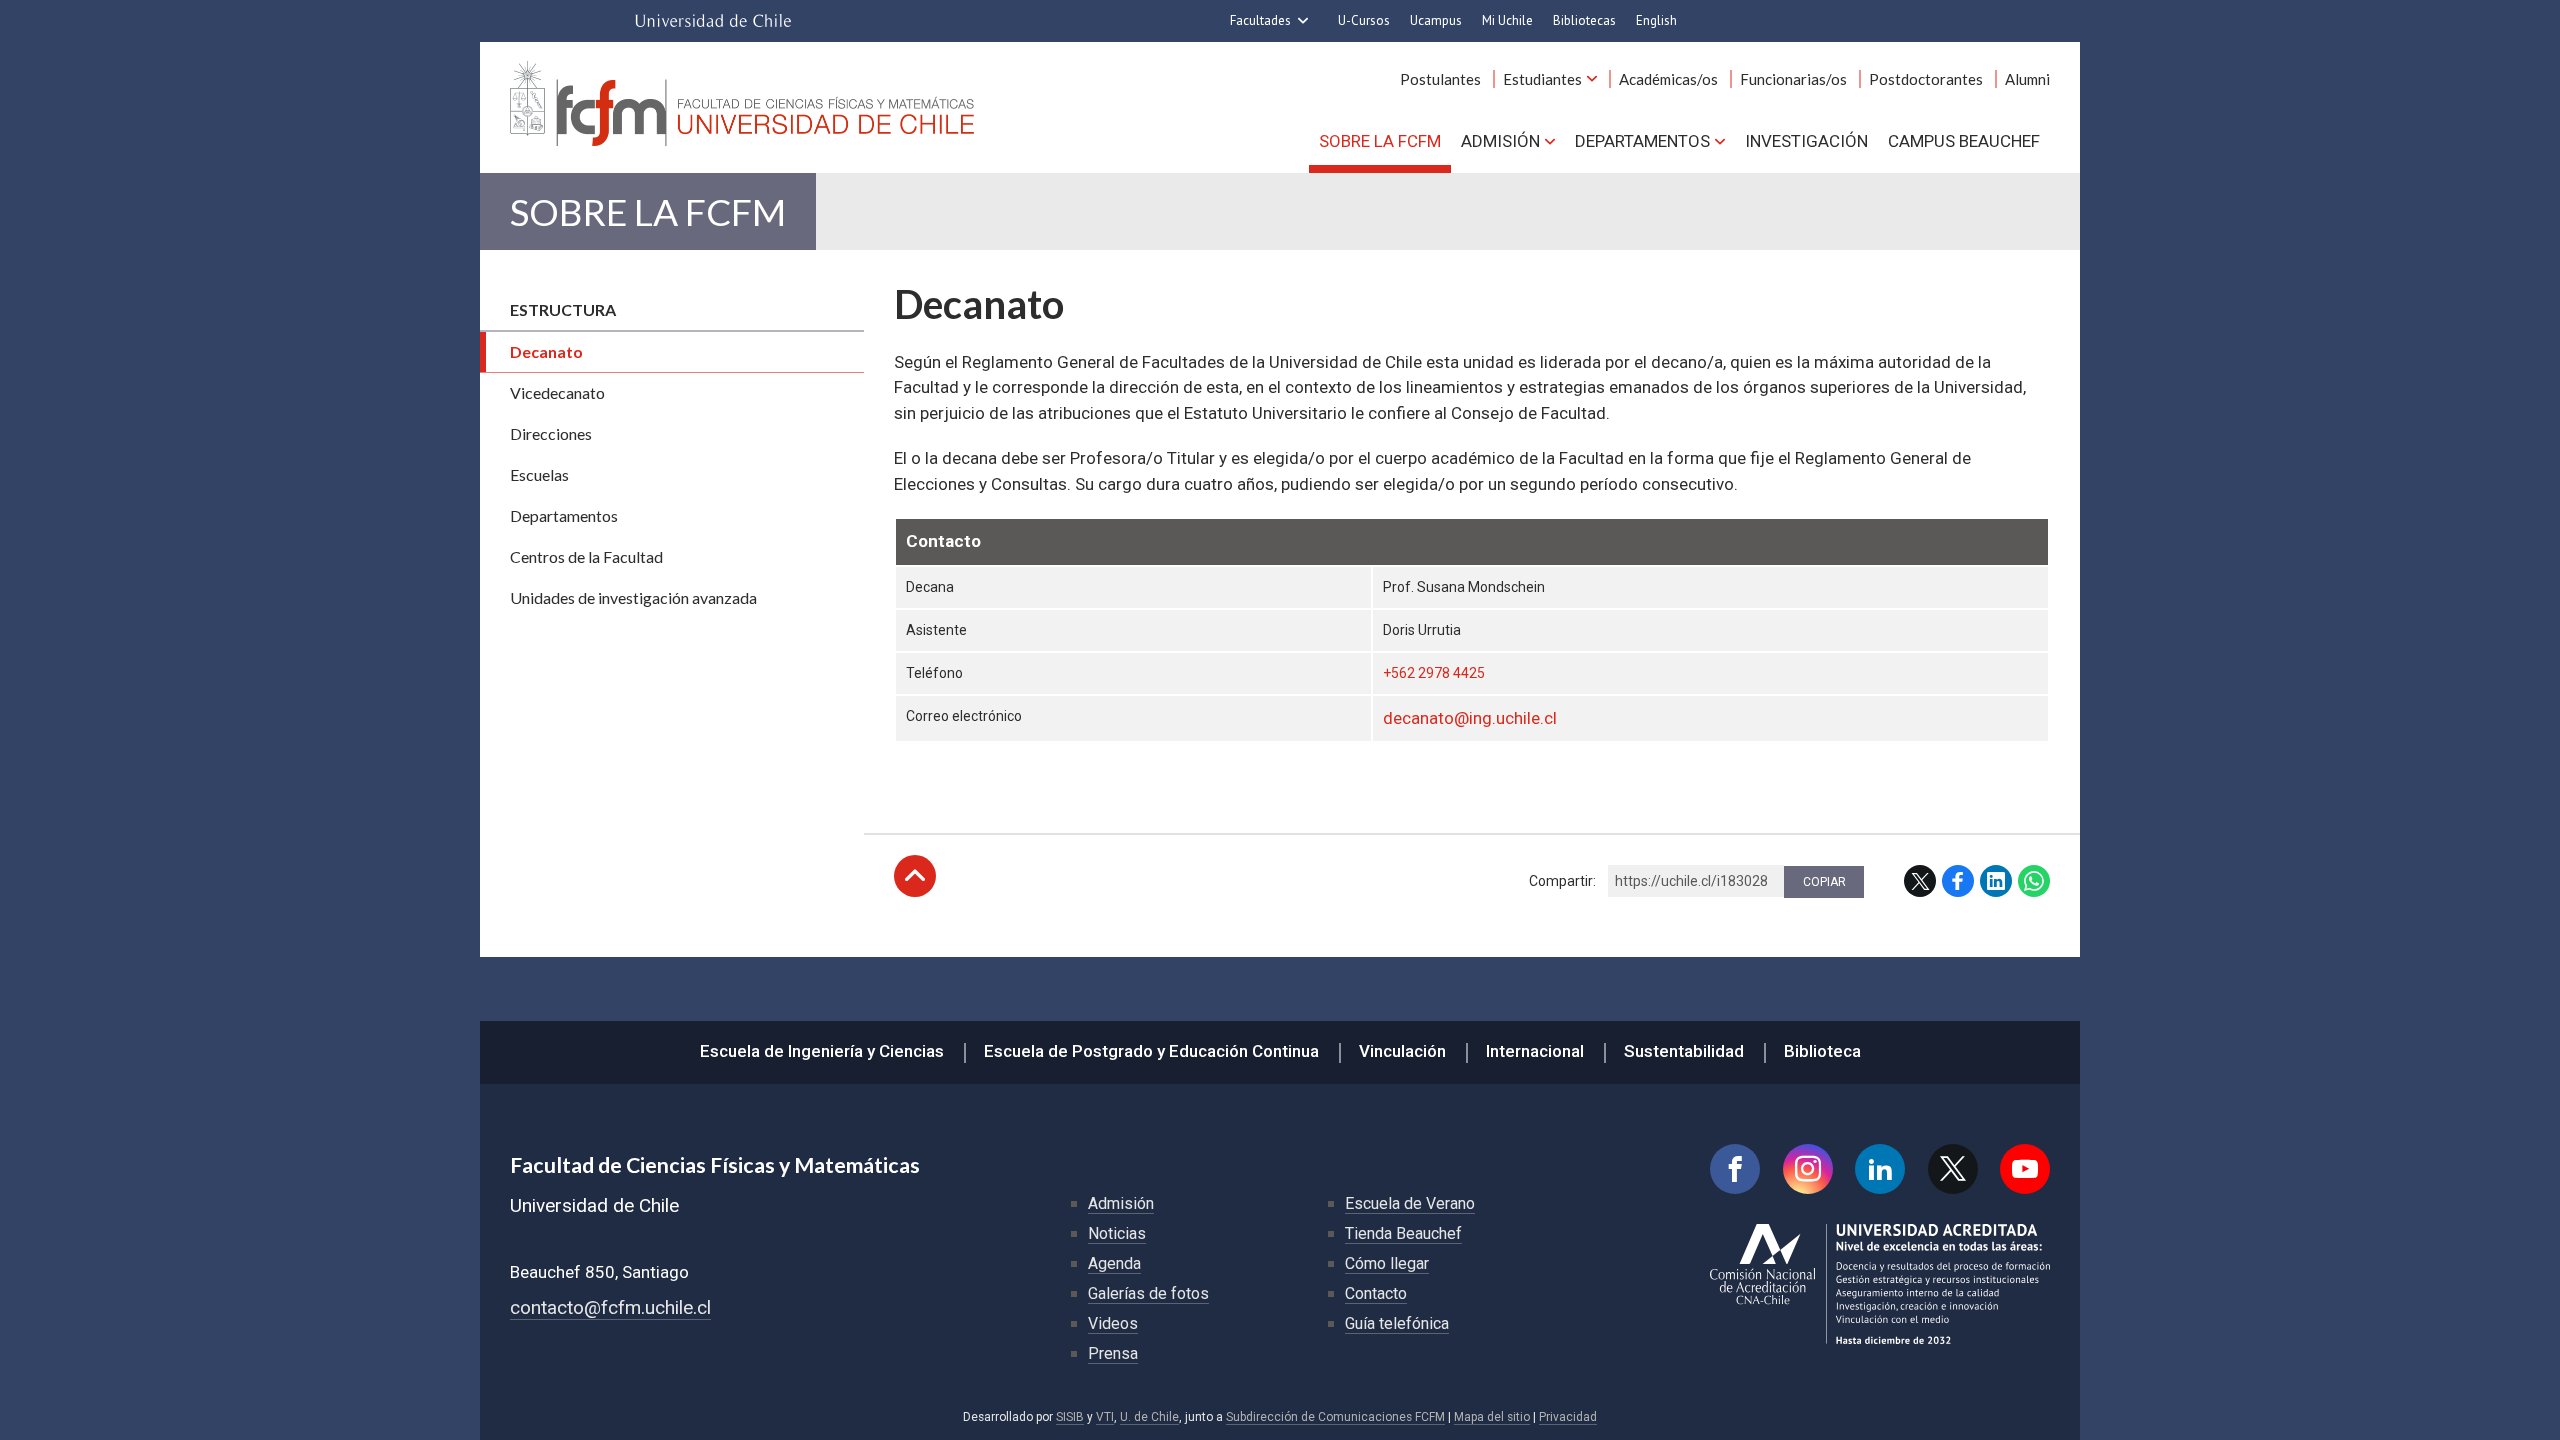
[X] (1953, 1169)
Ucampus (1436, 20)
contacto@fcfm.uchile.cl (610, 1307)
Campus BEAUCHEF (1964, 141)
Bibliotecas (1584, 20)
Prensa (1113, 1353)
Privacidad (1568, 1417)
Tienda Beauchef (1403, 1233)
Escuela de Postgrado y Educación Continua (1151, 1051)
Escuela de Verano (1410, 1203)
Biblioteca (1822, 1051)
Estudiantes (1542, 79)
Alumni (2027, 79)
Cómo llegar (1387, 1263)
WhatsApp (2034, 881)
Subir (915, 876)
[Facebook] (1735, 1169)
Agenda (1114, 1263)
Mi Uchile (1507, 20)
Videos (1113, 1323)
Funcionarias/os (1793, 79)
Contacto (1376, 1293)
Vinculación (1402, 1051)
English (1656, 20)
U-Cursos (1364, 20)
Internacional (1535, 1051)
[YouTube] (2025, 1169)
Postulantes (1440, 79)
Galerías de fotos (1148, 1293)
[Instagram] (1808, 1169)
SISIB (1070, 1417)
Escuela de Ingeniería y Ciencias (822, 1051)
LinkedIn (1996, 881)
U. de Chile (1149, 1417)
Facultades (1260, 20)
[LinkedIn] (1880, 1169)
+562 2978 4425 (1434, 673)
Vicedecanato (557, 392)
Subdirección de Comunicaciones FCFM (1335, 1417)
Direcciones (551, 433)
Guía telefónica (1397, 1323)
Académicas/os (1668, 79)
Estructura (563, 309)
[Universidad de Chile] (713, 21)
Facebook (1958, 881)
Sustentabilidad (1684, 1051)
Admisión (1500, 141)
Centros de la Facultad (586, 556)
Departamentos (1642, 141)
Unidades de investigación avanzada (633, 597)
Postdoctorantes (1926, 79)
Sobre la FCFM (1380, 141)
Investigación (1806, 141)
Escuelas (539, 474)
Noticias (1117, 1233)
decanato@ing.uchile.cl (1470, 718)
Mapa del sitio (1492, 1417)
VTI (1105, 1417)
